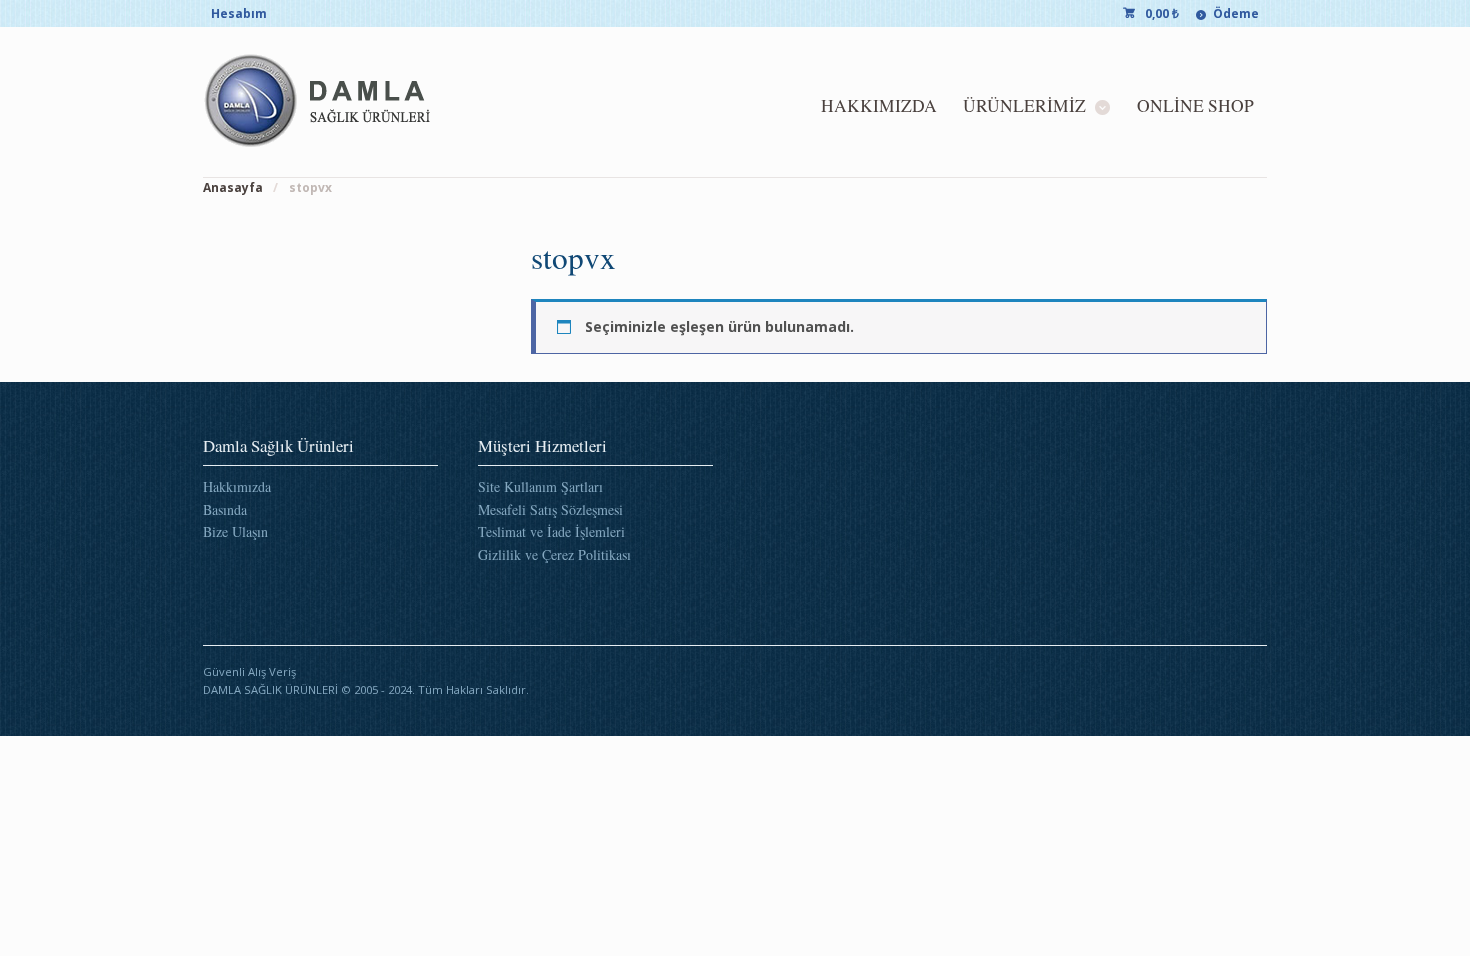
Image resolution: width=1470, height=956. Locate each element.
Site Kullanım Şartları (540, 486)
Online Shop (1195, 105)
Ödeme (1236, 13)
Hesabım (239, 13)
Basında (225, 509)
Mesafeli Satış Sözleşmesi (550, 509)
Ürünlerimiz (1024, 105)
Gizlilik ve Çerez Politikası (554, 554)
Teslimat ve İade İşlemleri (551, 531)
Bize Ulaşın (235, 531)
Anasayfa (233, 187)
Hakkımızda (879, 105)
